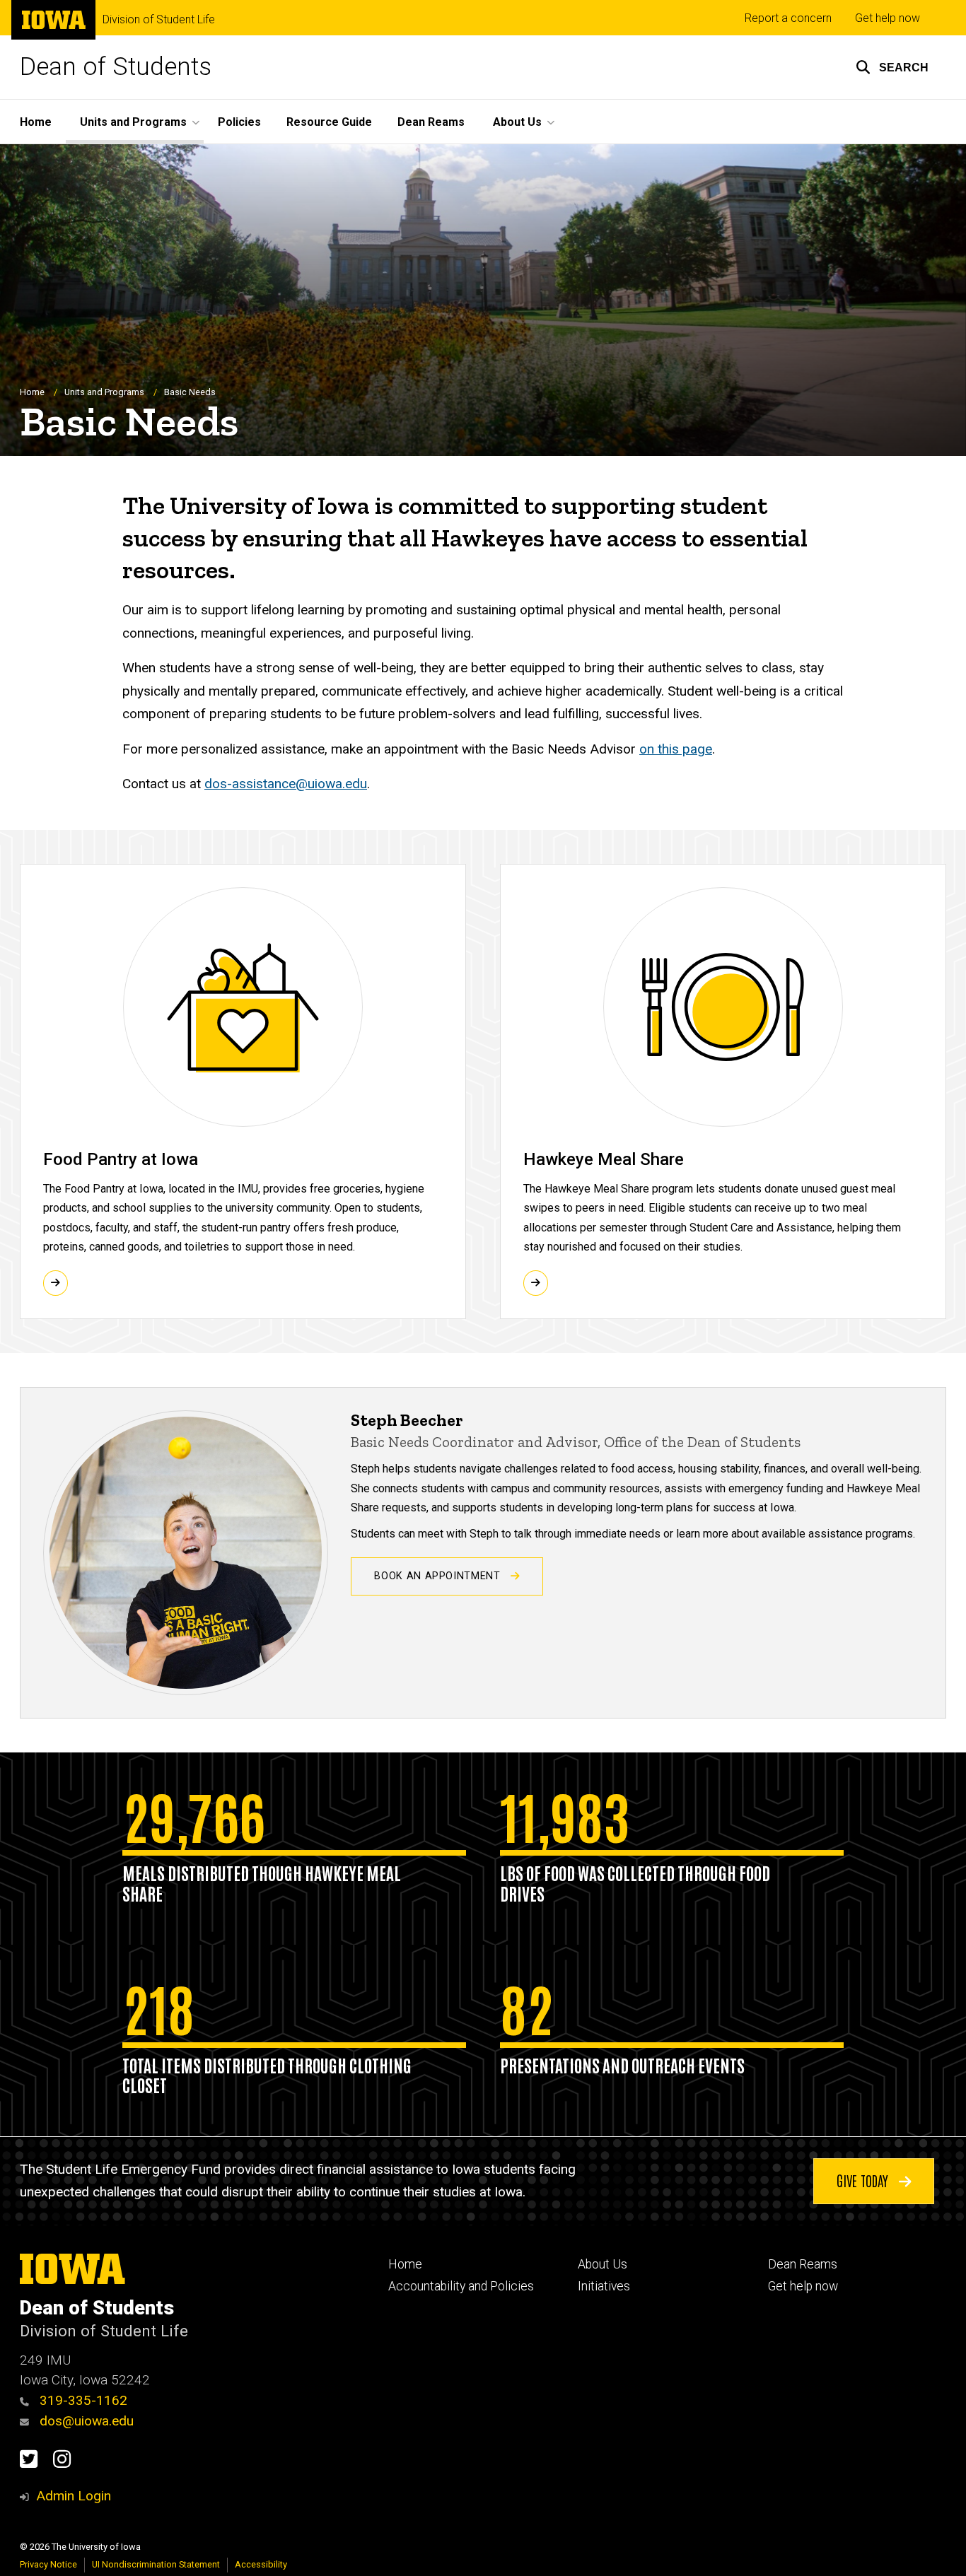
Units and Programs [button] (133, 122)
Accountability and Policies (461, 2286)
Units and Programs (104, 392)
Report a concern (788, 18)
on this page (676, 749)
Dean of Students (116, 67)
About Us (603, 2264)
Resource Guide (329, 122)
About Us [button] (517, 122)
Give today (864, 2180)
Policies (239, 122)
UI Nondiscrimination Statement (156, 2564)
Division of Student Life (159, 20)
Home (36, 122)
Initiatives (604, 2286)
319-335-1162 (82, 2400)
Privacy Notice (48, 2564)
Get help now (888, 18)
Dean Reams (431, 122)
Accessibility (261, 2564)
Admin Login (74, 2496)
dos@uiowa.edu (85, 2421)
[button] (892, 67)
